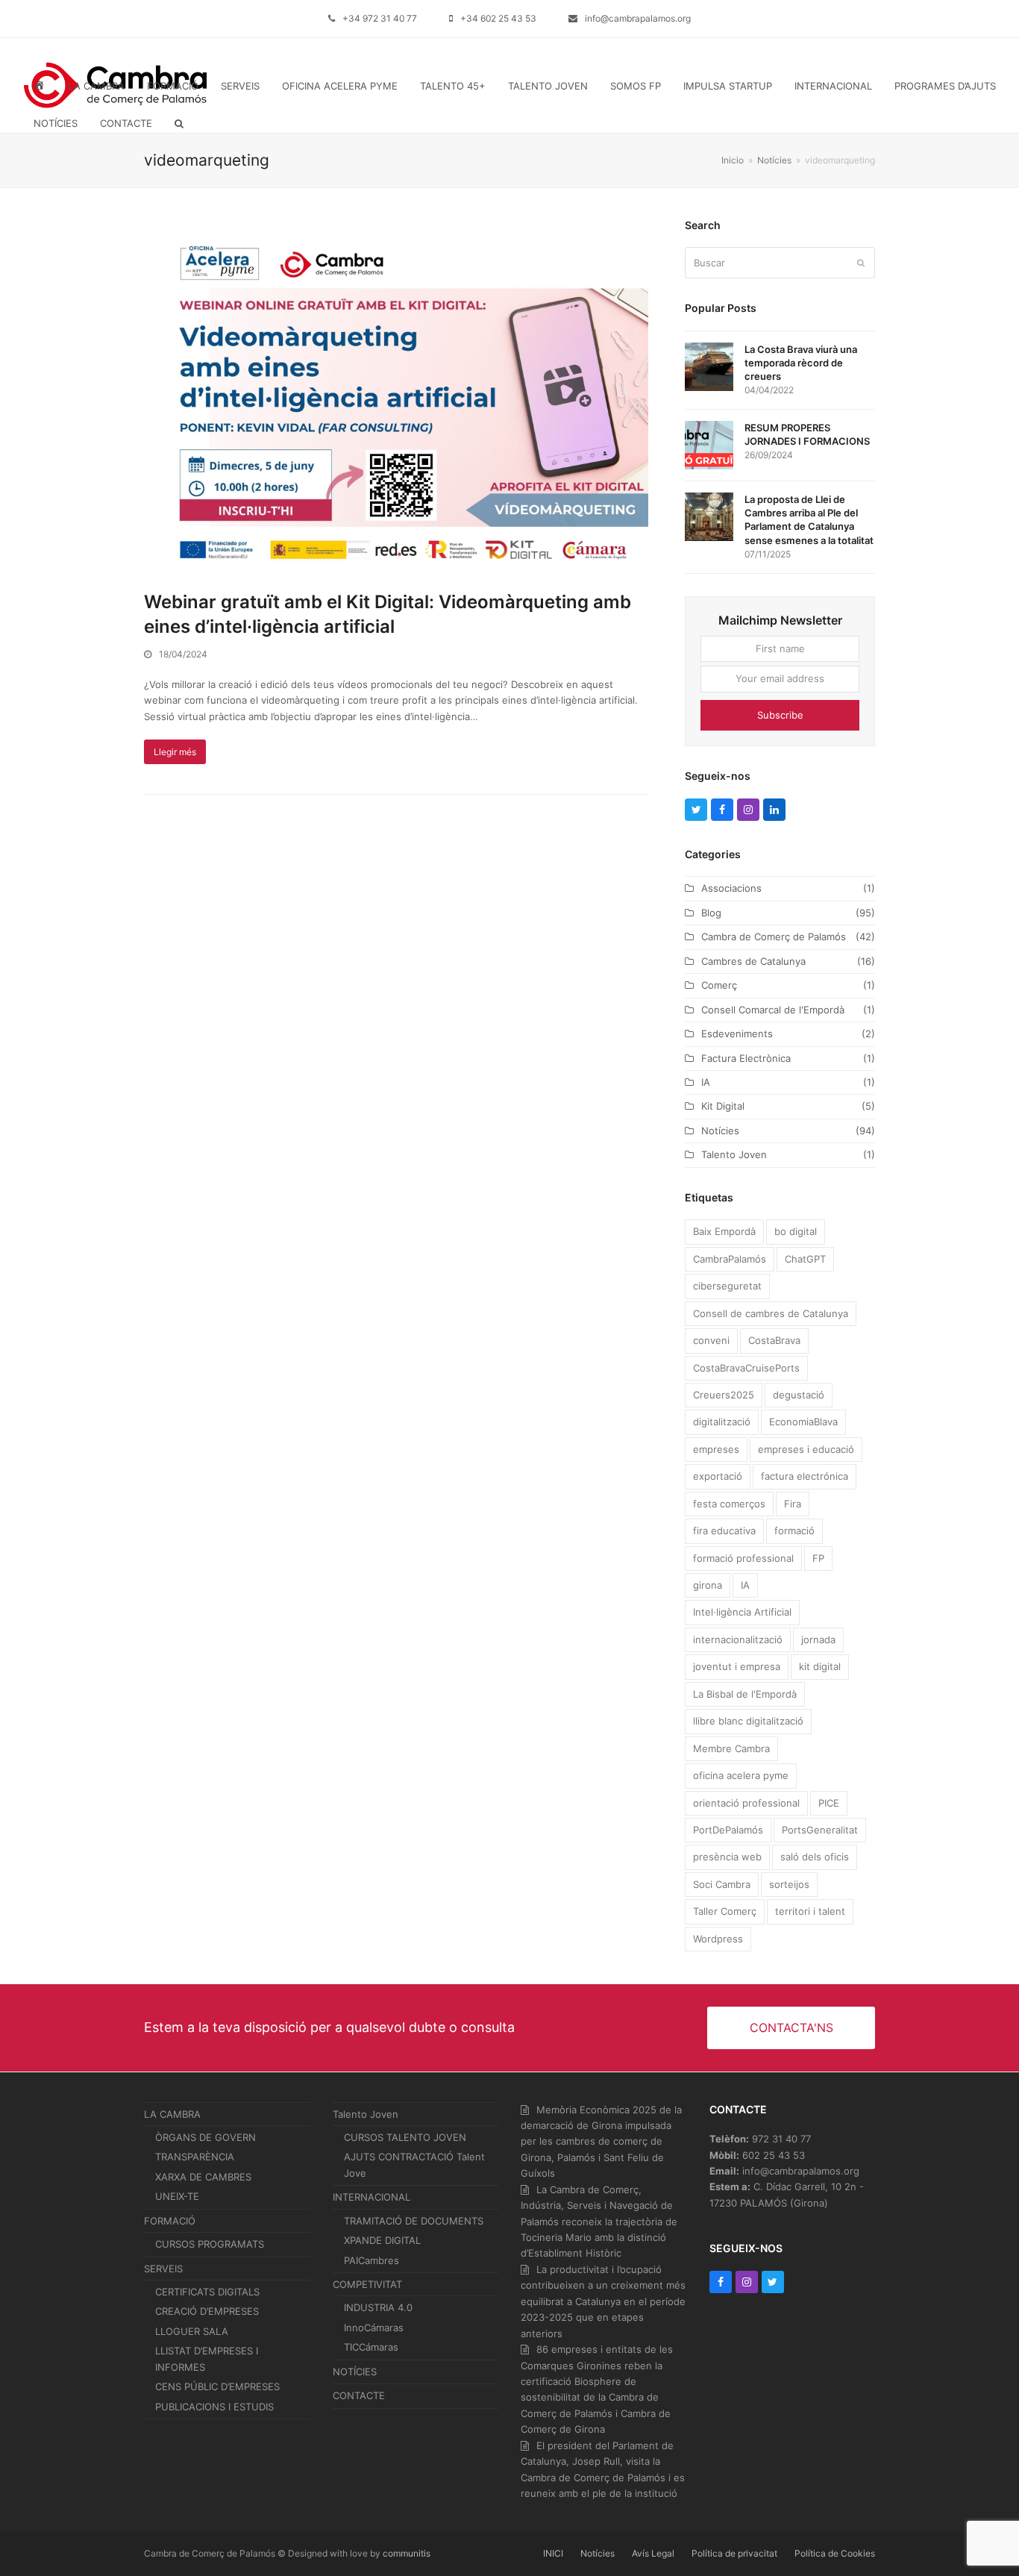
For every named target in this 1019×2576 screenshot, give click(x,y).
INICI (553, 2553)
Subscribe (780, 715)
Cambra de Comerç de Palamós (774, 937)
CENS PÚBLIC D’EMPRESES (217, 2386)
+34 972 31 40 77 (380, 18)
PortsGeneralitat (820, 1830)
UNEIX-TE (177, 2196)
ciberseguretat (727, 1286)
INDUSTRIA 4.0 (378, 2307)
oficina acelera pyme (741, 1775)
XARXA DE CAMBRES (203, 2177)
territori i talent (810, 1911)
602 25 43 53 (774, 2155)
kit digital (820, 1666)
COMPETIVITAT (367, 2284)
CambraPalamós (730, 1259)
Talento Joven (734, 1154)
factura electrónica (805, 1476)
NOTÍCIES (355, 2372)
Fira (793, 1504)
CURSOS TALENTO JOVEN (405, 2137)
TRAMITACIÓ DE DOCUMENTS (414, 2221)
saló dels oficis (815, 1857)
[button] (179, 123)
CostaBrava (774, 1340)
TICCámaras (371, 2347)
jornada (818, 1639)
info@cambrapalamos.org (638, 18)
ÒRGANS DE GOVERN (206, 2137)
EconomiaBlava (803, 1422)
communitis (407, 2553)
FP (818, 1558)
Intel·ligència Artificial (742, 1612)
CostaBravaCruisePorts (746, 1368)
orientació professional (746, 1803)
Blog (711, 913)
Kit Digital (723, 1106)
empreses (716, 1449)
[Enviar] (861, 263)
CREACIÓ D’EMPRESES (207, 2311)
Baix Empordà (724, 1231)
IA (706, 1082)
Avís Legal (653, 2553)
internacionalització (738, 1639)
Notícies (720, 1131)
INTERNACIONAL (371, 2197)
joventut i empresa (737, 1666)
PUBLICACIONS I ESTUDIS (214, 2407)
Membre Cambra (731, 1748)
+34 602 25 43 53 (498, 18)
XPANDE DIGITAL (382, 2240)
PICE (829, 1803)
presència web (727, 1857)
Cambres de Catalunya (753, 961)
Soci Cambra (722, 1884)
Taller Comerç (725, 1911)
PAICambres (371, 2260)
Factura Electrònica (746, 1058)
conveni (711, 1340)
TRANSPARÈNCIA (195, 2157)
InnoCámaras (374, 2328)
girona (708, 1585)
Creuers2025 (724, 1395)
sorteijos (789, 1884)
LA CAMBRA (172, 2114)
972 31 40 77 (781, 2139)
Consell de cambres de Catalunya (771, 1313)
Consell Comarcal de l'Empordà (773, 1010)
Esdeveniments (737, 1034)
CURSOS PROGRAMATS (210, 2244)
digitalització (722, 1422)
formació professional (743, 1558)
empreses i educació (806, 1449)
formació (794, 1531)
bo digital (796, 1231)
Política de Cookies (835, 2553)
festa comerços (729, 1504)
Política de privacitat (734, 2553)
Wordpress (718, 1939)
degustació (799, 1395)
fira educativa (724, 1531)
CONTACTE (359, 2395)
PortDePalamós (728, 1830)
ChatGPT (805, 1259)
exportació (718, 1476)
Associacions (731, 888)
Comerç (719, 985)
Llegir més (175, 752)
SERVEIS (163, 2269)
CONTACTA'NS (791, 2028)
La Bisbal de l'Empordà (745, 1694)
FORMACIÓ (170, 2221)
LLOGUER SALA (192, 2331)
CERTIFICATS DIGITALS (207, 2292)
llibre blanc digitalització (748, 1721)
